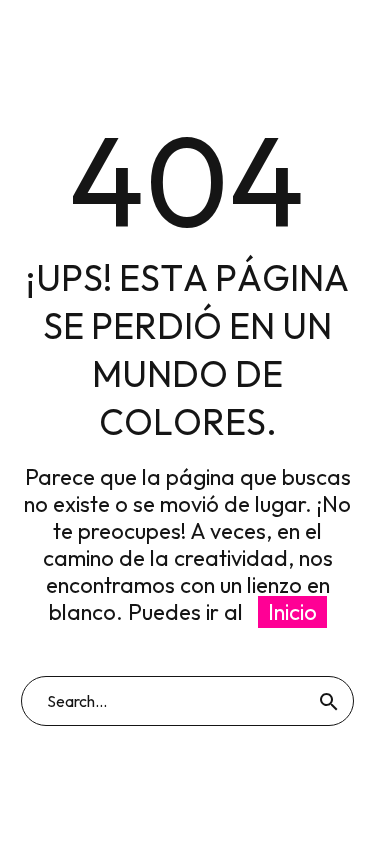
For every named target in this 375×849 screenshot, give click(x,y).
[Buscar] (329, 701)
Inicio (292, 612)
